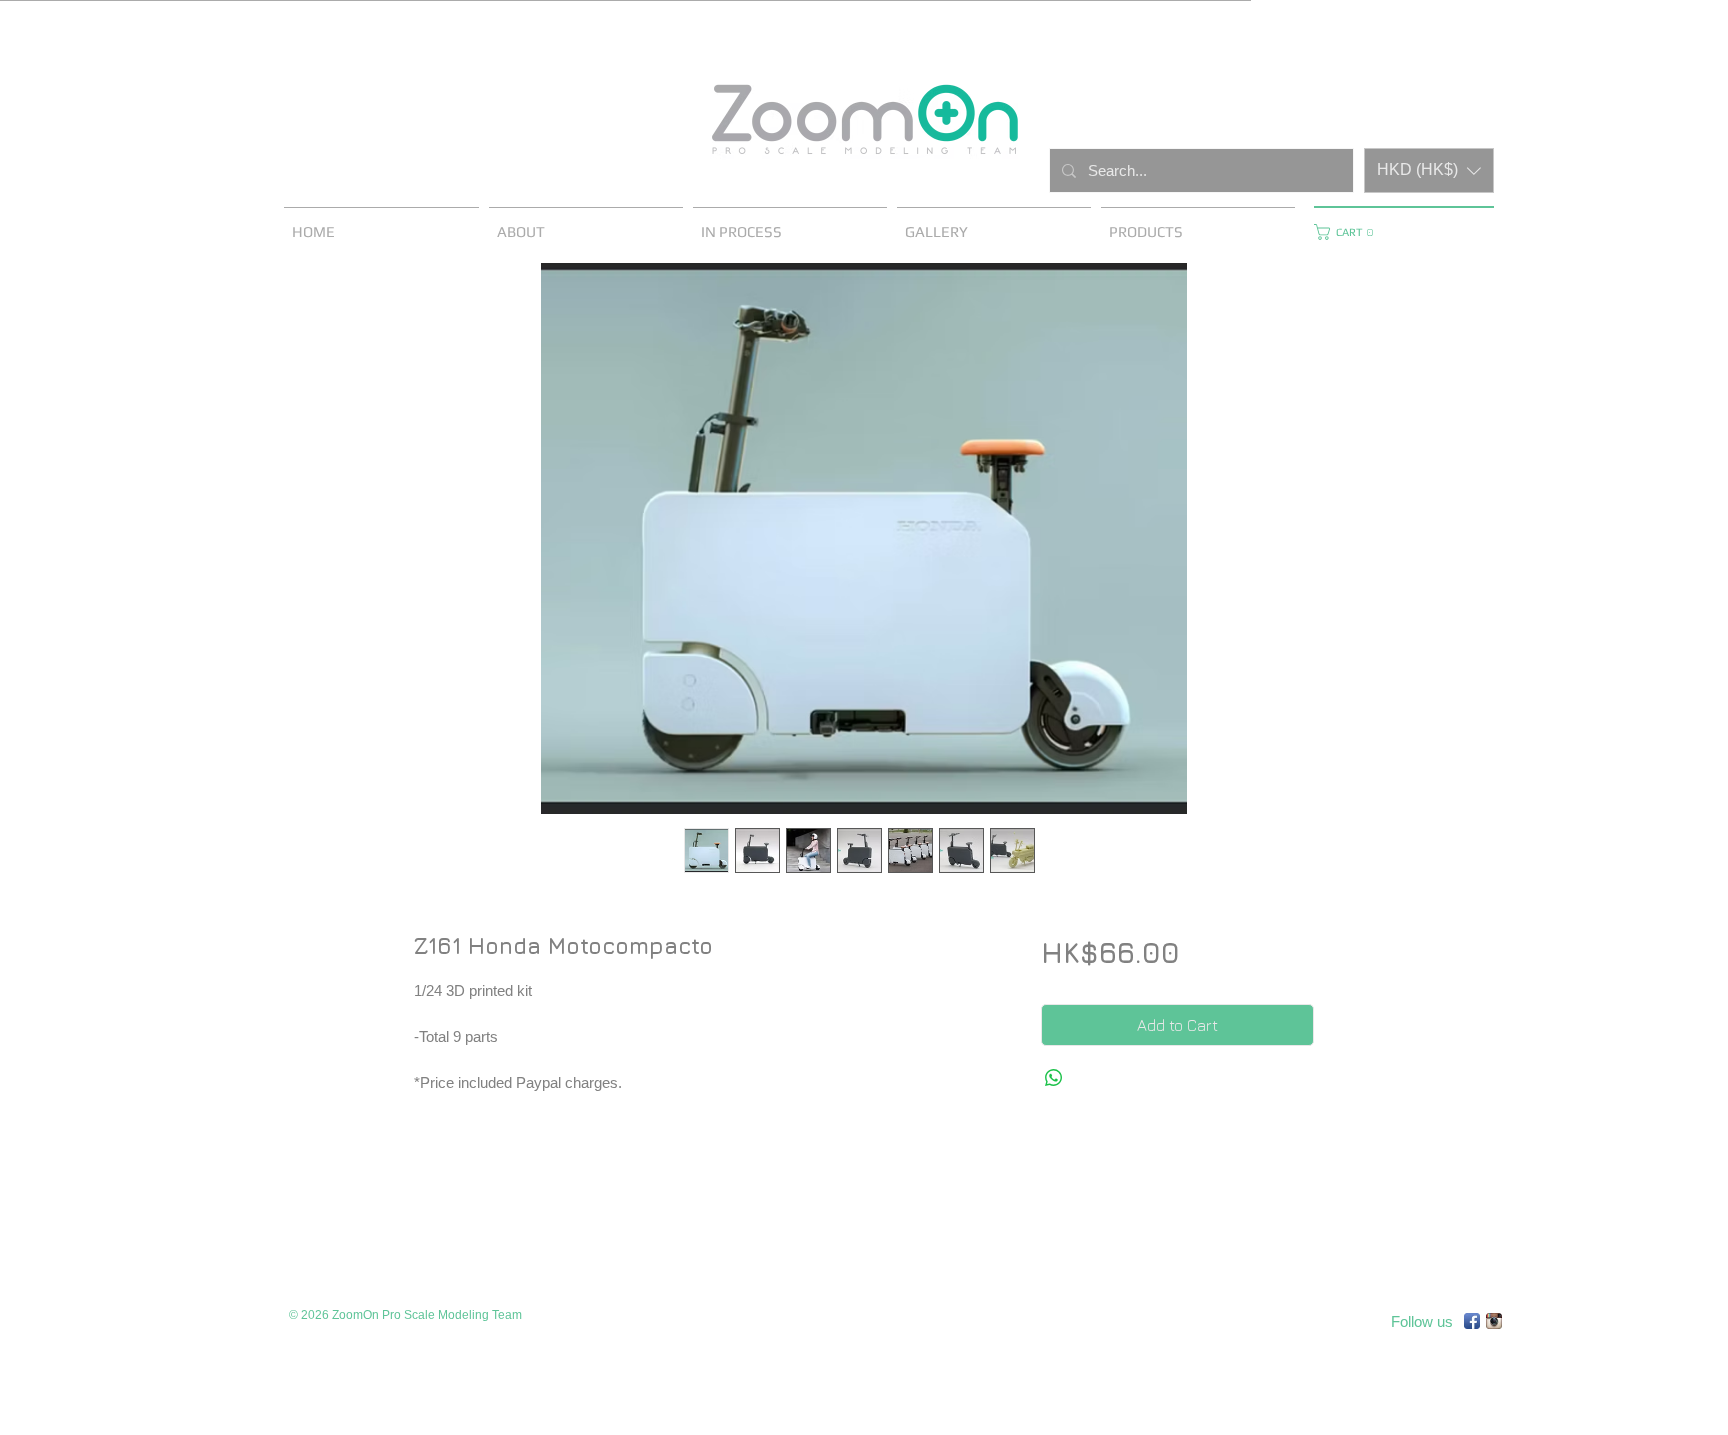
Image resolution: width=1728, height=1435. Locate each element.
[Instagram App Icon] (1494, 1321)
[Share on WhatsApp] (1054, 1078)
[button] (1429, 170)
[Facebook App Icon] (1472, 1321)
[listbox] (1429, 170)
